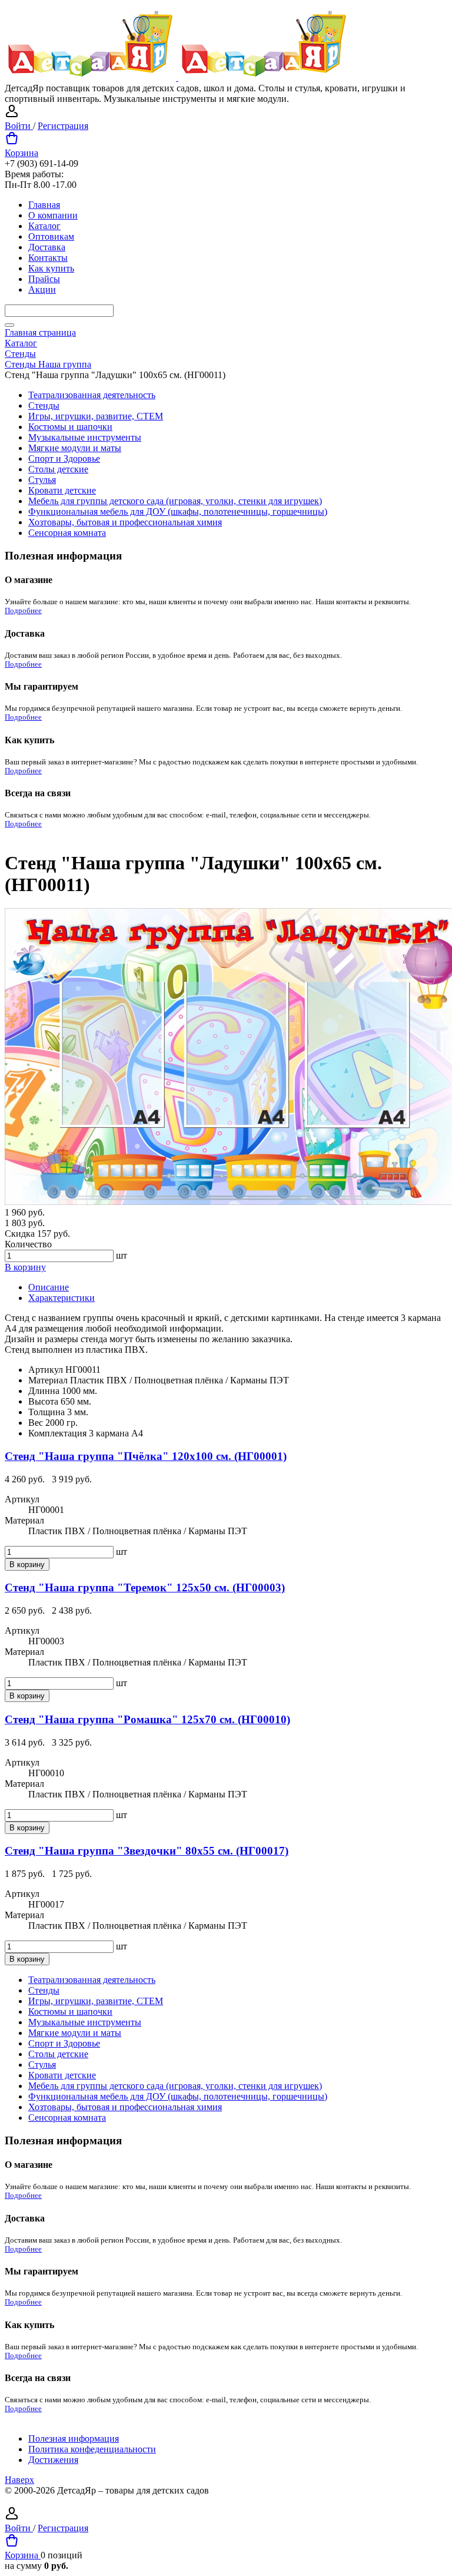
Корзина (21, 153)
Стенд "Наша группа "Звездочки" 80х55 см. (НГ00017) (147, 1851)
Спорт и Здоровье (64, 458)
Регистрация (63, 126)
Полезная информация (74, 2438)
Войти (19, 126)
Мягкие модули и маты (75, 448)
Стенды (44, 405)
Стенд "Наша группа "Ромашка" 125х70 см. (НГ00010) (147, 1719)
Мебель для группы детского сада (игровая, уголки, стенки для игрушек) (175, 501)
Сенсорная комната (67, 533)
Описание (49, 1287)
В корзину (25, 1267)
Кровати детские (62, 490)
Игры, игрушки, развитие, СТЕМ (96, 416)
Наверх (19, 2480)
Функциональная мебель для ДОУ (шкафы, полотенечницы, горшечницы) (178, 511)
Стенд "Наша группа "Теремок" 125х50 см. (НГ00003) (145, 1587)
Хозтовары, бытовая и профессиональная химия (125, 522)
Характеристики (62, 1298)
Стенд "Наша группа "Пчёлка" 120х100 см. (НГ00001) (146, 1456)
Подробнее (23, 611)
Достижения (53, 2460)
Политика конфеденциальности (92, 2449)
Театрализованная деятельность (92, 395)
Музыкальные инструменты (85, 437)
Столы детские (58, 469)
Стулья (42, 480)
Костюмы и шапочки (70, 427)
